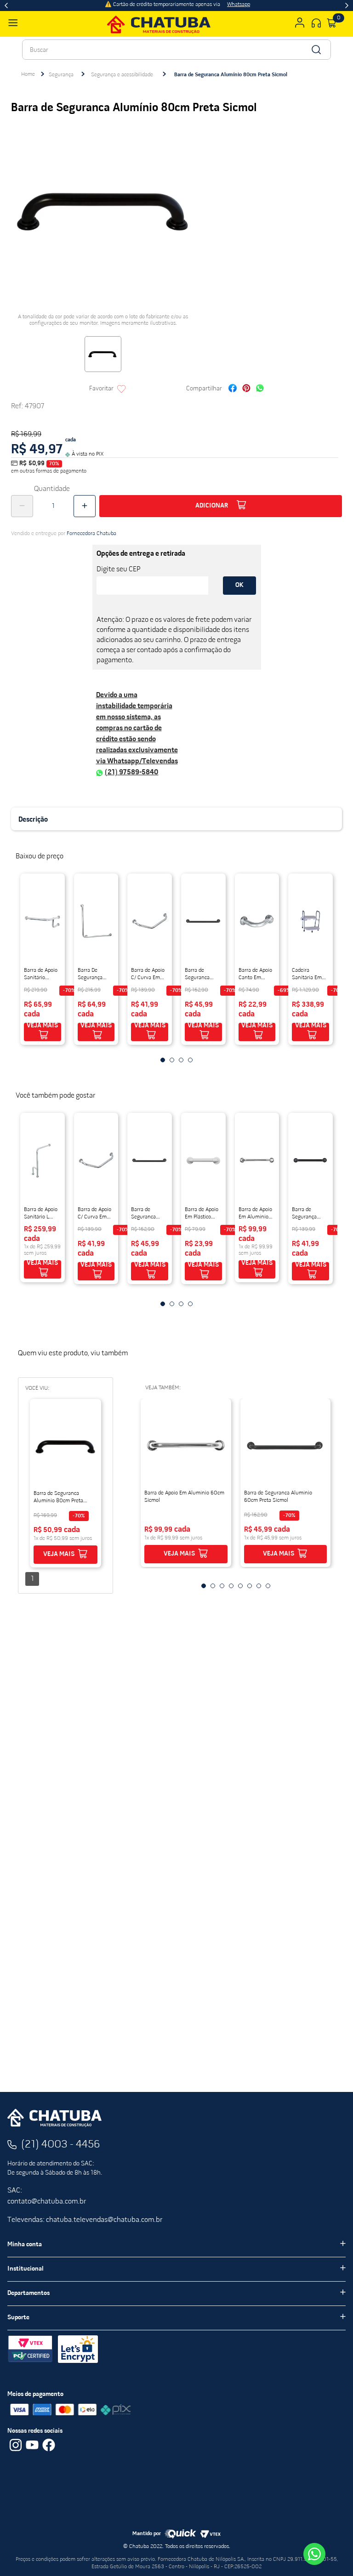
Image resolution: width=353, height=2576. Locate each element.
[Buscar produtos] (316, 50)
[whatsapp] (260, 389)
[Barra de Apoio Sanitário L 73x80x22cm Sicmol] (43, 1160)
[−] (22, 506)
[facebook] (233, 389)
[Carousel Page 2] (172, 1060)
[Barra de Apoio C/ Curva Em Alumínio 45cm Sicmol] (150, 921)
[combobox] (176, 50)
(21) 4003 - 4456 (61, 2145)
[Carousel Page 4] (190, 1060)
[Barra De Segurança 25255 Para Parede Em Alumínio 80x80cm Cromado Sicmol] (96, 921)
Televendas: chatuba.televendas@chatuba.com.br (85, 2220)
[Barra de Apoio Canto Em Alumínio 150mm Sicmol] (257, 921)
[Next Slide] (347, 6)
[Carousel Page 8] (268, 1586)
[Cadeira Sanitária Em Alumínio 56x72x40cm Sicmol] (310, 921)
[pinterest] (246, 389)
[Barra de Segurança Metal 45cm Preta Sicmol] (310, 1160)
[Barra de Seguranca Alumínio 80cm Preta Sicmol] (65, 1446)
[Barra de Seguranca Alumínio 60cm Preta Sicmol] (203, 921)
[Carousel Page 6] (250, 1586)
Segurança (61, 75)
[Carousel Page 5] (240, 1586)
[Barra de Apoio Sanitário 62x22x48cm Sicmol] (43, 921)
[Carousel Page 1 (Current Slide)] (163, 1060)
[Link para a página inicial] (28, 74)
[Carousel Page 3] (181, 1060)
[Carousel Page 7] (259, 1586)
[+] (85, 506)
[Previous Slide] (6, 6)
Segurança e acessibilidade (122, 75)
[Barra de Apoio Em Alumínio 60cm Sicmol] (257, 1160)
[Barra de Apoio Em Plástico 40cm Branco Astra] (203, 1160)
